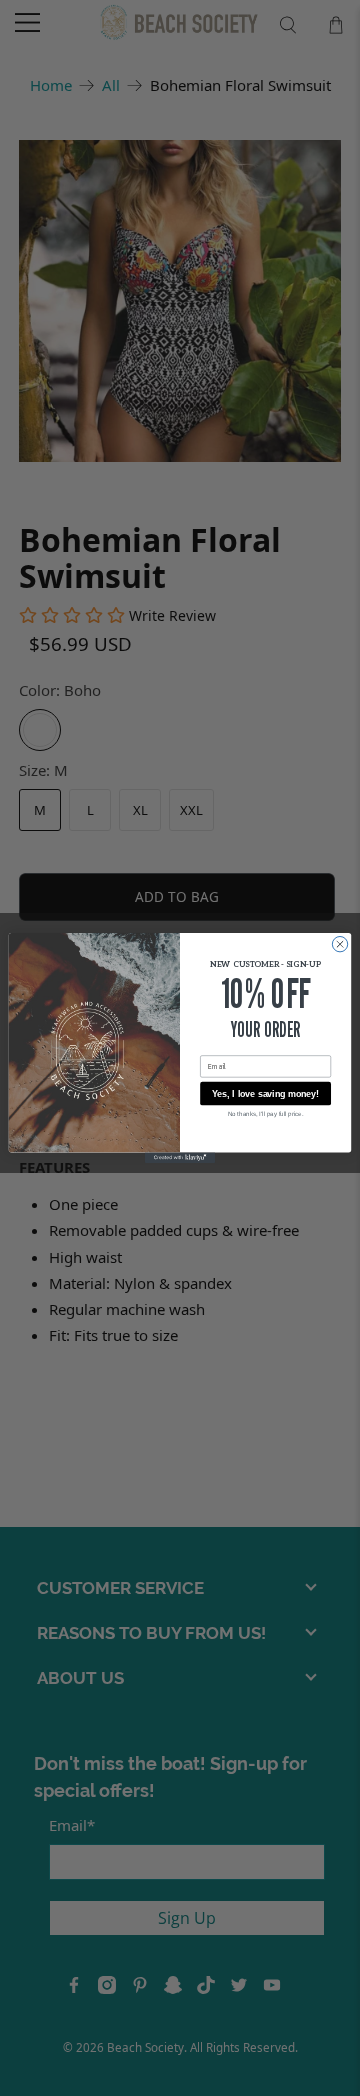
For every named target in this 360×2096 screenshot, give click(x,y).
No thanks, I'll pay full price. (266, 1113)
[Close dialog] (339, 943)
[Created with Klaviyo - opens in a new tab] (180, 1157)
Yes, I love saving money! (265, 1094)
